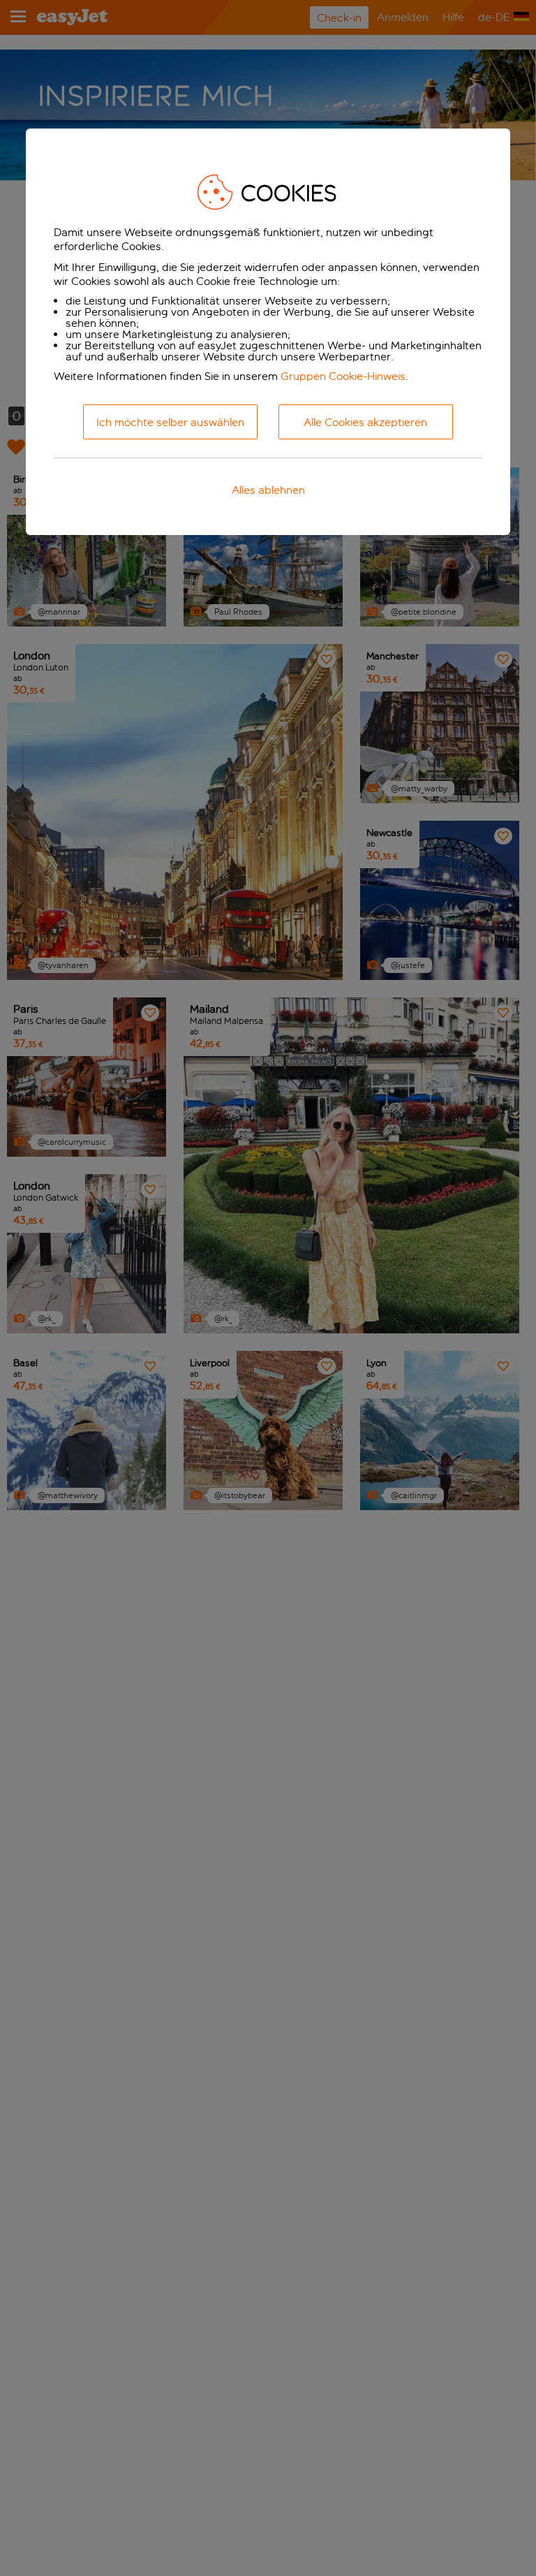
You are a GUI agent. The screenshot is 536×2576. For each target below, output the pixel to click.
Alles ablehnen (268, 490)
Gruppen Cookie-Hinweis (343, 376)
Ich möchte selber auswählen (170, 422)
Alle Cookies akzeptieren (365, 422)
